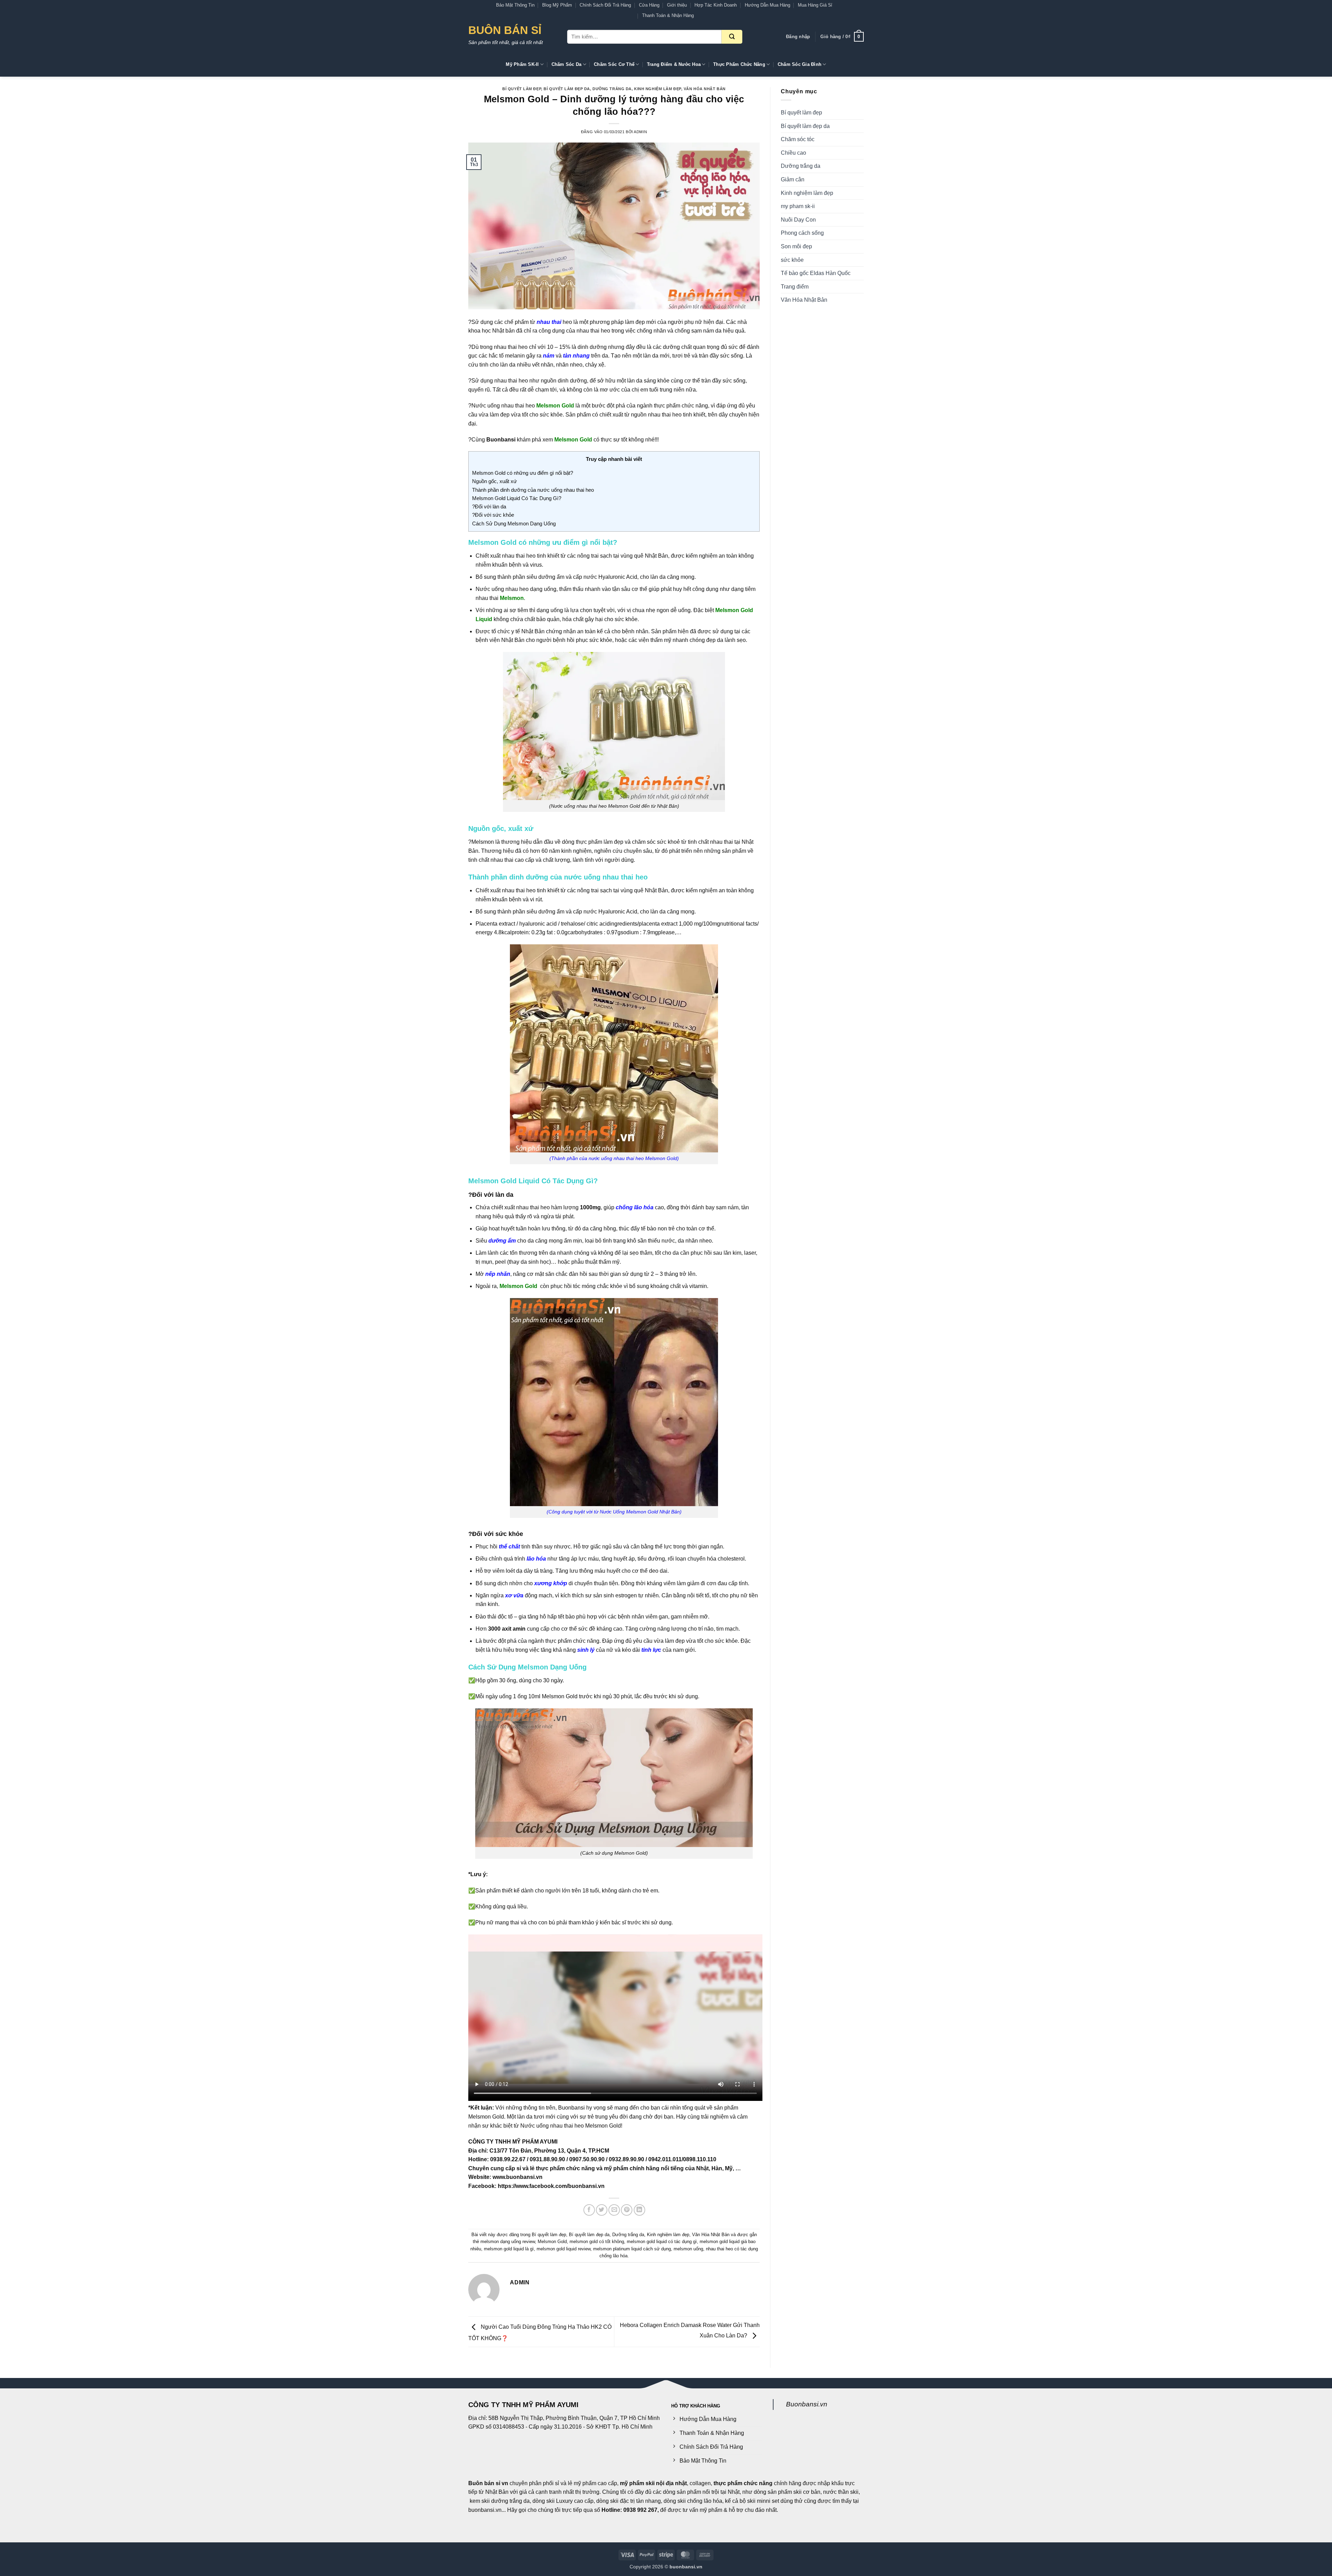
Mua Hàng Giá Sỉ (815, 5)
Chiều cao (793, 153)
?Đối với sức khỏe (493, 515)
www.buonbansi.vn (518, 2177)
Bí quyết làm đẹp (522, 89)
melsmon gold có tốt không (597, 2242)
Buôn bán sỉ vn (488, 2483)
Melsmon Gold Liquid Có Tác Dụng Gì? (517, 498)
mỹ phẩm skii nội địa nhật (653, 2483)
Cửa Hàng (649, 5)
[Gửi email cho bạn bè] (614, 2210)
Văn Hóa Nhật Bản (705, 89)
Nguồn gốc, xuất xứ (494, 481)
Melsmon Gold (552, 2242)
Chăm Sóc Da (567, 64)
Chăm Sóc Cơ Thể (614, 64)
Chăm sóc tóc (798, 139)
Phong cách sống (802, 233)
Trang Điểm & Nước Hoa (674, 64)
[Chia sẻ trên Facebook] (589, 2210)
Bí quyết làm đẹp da (567, 89)
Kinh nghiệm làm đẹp (658, 89)
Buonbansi (500, 440)
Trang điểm (795, 287)
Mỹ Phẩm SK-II (522, 64)
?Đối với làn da (489, 506)
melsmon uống (688, 2249)
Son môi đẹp (796, 246)
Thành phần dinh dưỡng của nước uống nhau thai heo (533, 490)
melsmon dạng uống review (508, 2242)
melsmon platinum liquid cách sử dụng (632, 2249)
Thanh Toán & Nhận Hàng (668, 15)
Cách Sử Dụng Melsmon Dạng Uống (514, 523)
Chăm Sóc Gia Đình (800, 64)
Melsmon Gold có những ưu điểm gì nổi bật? (523, 473)
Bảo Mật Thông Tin (515, 5)
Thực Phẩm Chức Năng (739, 64)
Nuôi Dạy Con (798, 220)
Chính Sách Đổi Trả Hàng (605, 5)
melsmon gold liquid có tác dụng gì (662, 2242)
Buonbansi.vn (807, 2404)
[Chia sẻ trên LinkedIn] (639, 2210)
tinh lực (651, 1650)
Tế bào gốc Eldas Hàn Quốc (816, 273)
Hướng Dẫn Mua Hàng (767, 5)
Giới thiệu (677, 5)
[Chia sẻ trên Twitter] (602, 2210)
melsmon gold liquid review (563, 2249)
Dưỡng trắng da (612, 89)
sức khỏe (792, 260)
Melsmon (483, 842)
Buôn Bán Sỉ (505, 30)
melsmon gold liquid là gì (509, 2249)
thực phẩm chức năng (743, 2483)
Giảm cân (793, 179)
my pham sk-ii (798, 206)
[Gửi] (732, 37)
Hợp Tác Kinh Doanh (716, 5)
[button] (798, 37)
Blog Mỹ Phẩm (557, 5)
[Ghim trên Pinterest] (627, 2210)
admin (640, 132)
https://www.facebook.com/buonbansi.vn (551, 2186)
